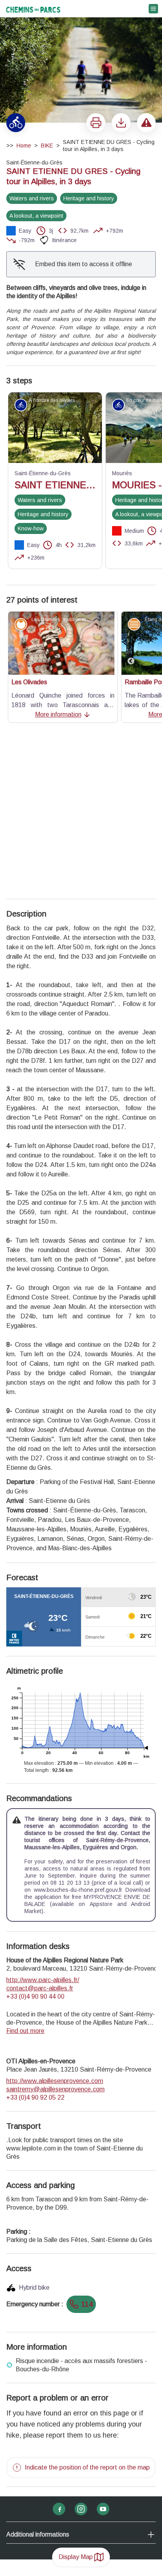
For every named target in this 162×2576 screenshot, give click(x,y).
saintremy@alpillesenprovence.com (55, 1938)
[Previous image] (131, 643)
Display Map (76, 2557)
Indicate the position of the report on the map (87, 2316)
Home (24, 146)
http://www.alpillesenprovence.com (55, 1929)
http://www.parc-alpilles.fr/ (43, 1828)
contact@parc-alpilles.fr (40, 1837)
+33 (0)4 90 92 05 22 (35, 1946)
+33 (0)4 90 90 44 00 (35, 1845)
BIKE (47, 146)
